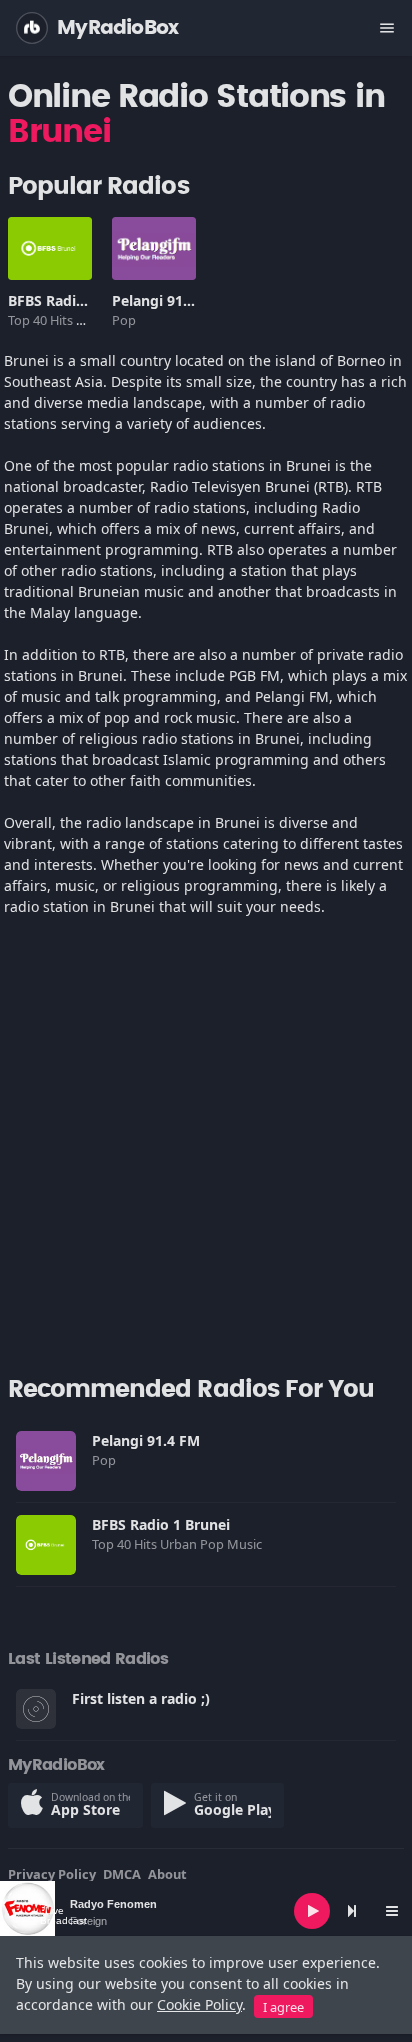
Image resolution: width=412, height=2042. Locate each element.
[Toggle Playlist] (392, 1911)
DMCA (122, 1874)
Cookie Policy (199, 2004)
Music (246, 1544)
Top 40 (29, 320)
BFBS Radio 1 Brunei (77, 300)
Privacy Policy (52, 1874)
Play (50, 248)
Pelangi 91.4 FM (166, 300)
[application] (206, 1911)
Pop (125, 320)
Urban (180, 1544)
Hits (63, 320)
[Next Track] (352, 1911)
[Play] (312, 1911)
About (167, 1874)
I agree (283, 2007)
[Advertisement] (206, 1155)
